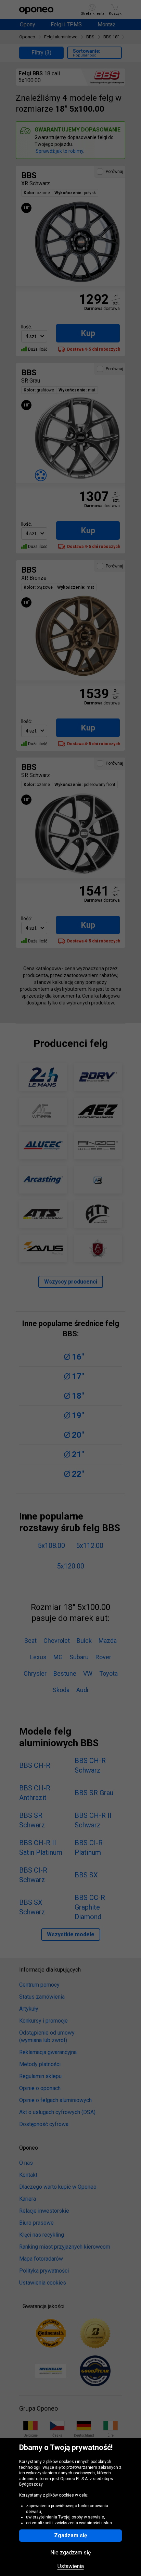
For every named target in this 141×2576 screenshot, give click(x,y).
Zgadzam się (71, 2535)
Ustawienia (71, 2566)
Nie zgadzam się (70, 2553)
